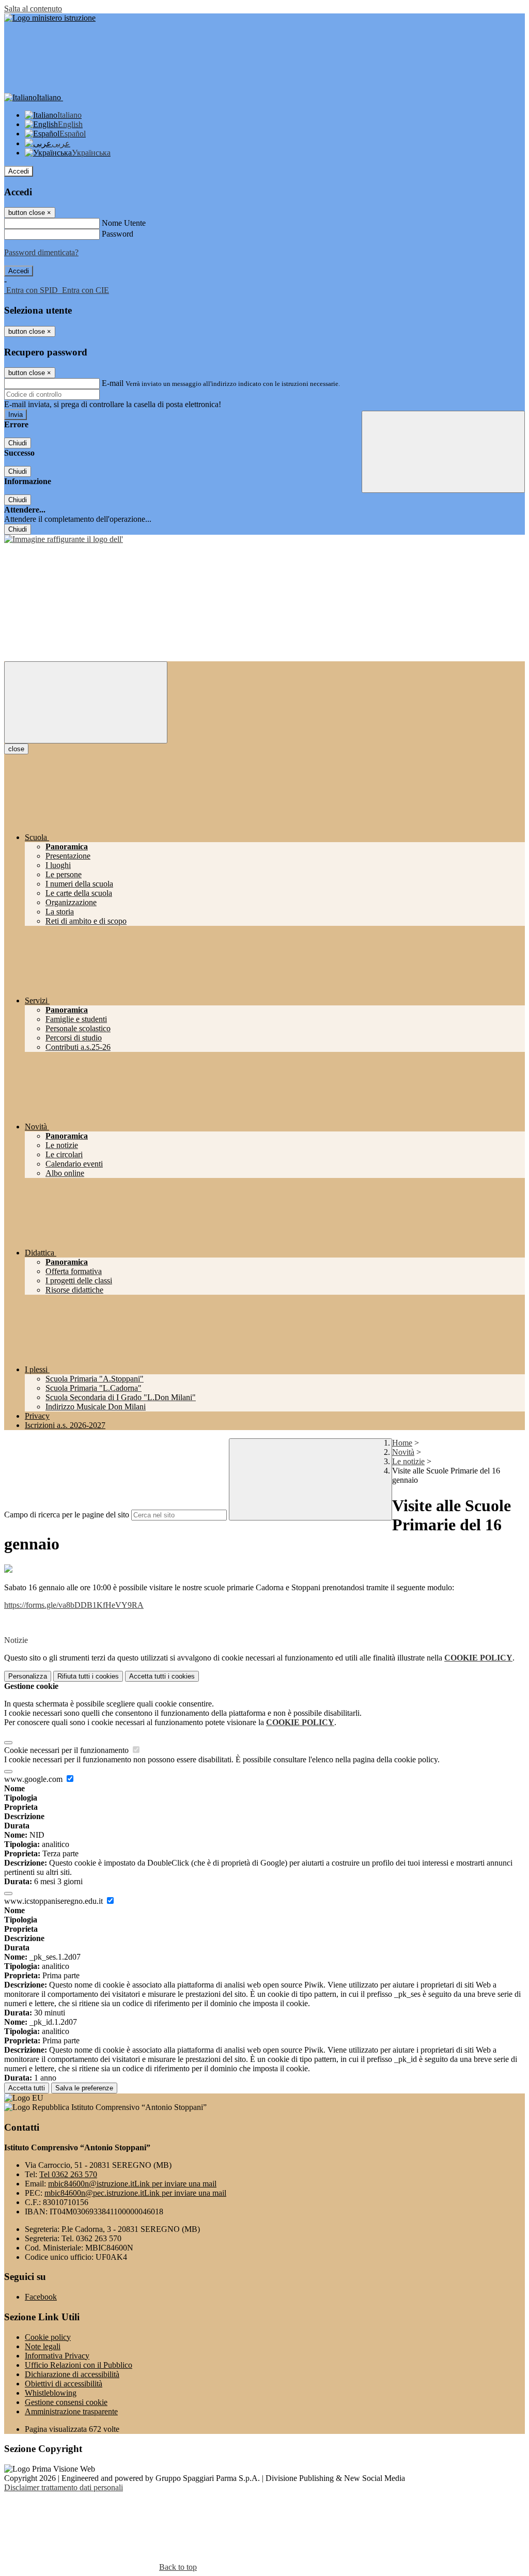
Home (402, 1443)
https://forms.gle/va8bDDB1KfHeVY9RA (74, 1605)
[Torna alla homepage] (64, 539)
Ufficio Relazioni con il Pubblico (79, 2365)
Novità (403, 1452)
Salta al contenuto (33, 9)
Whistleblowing (51, 2393)
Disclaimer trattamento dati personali (64, 2487)
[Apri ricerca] (443, 452)
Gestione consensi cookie (66, 2402)
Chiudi (18, 443)
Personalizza (28, 1676)
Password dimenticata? (41, 252)
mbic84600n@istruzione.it (132, 2184)
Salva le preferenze (84, 2088)
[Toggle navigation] (86, 702)
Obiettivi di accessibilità (64, 2384)
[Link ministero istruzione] (50, 18)
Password (118, 234)
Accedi (19, 171)
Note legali (43, 2346)
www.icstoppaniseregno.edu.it (55, 1901)
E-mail (113, 383)
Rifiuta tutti (88, 1676)
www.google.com (34, 1779)
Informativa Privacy (57, 2356)
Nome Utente (124, 223)
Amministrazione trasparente (71, 2411)
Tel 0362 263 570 (68, 2174)
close (16, 749)
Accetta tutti (162, 1676)
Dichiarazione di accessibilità (72, 2374)
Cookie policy (48, 2337)
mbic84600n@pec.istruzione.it (135, 2193)
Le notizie (408, 1461)
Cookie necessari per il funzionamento (67, 1750)
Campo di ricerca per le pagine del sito (67, 1515)
